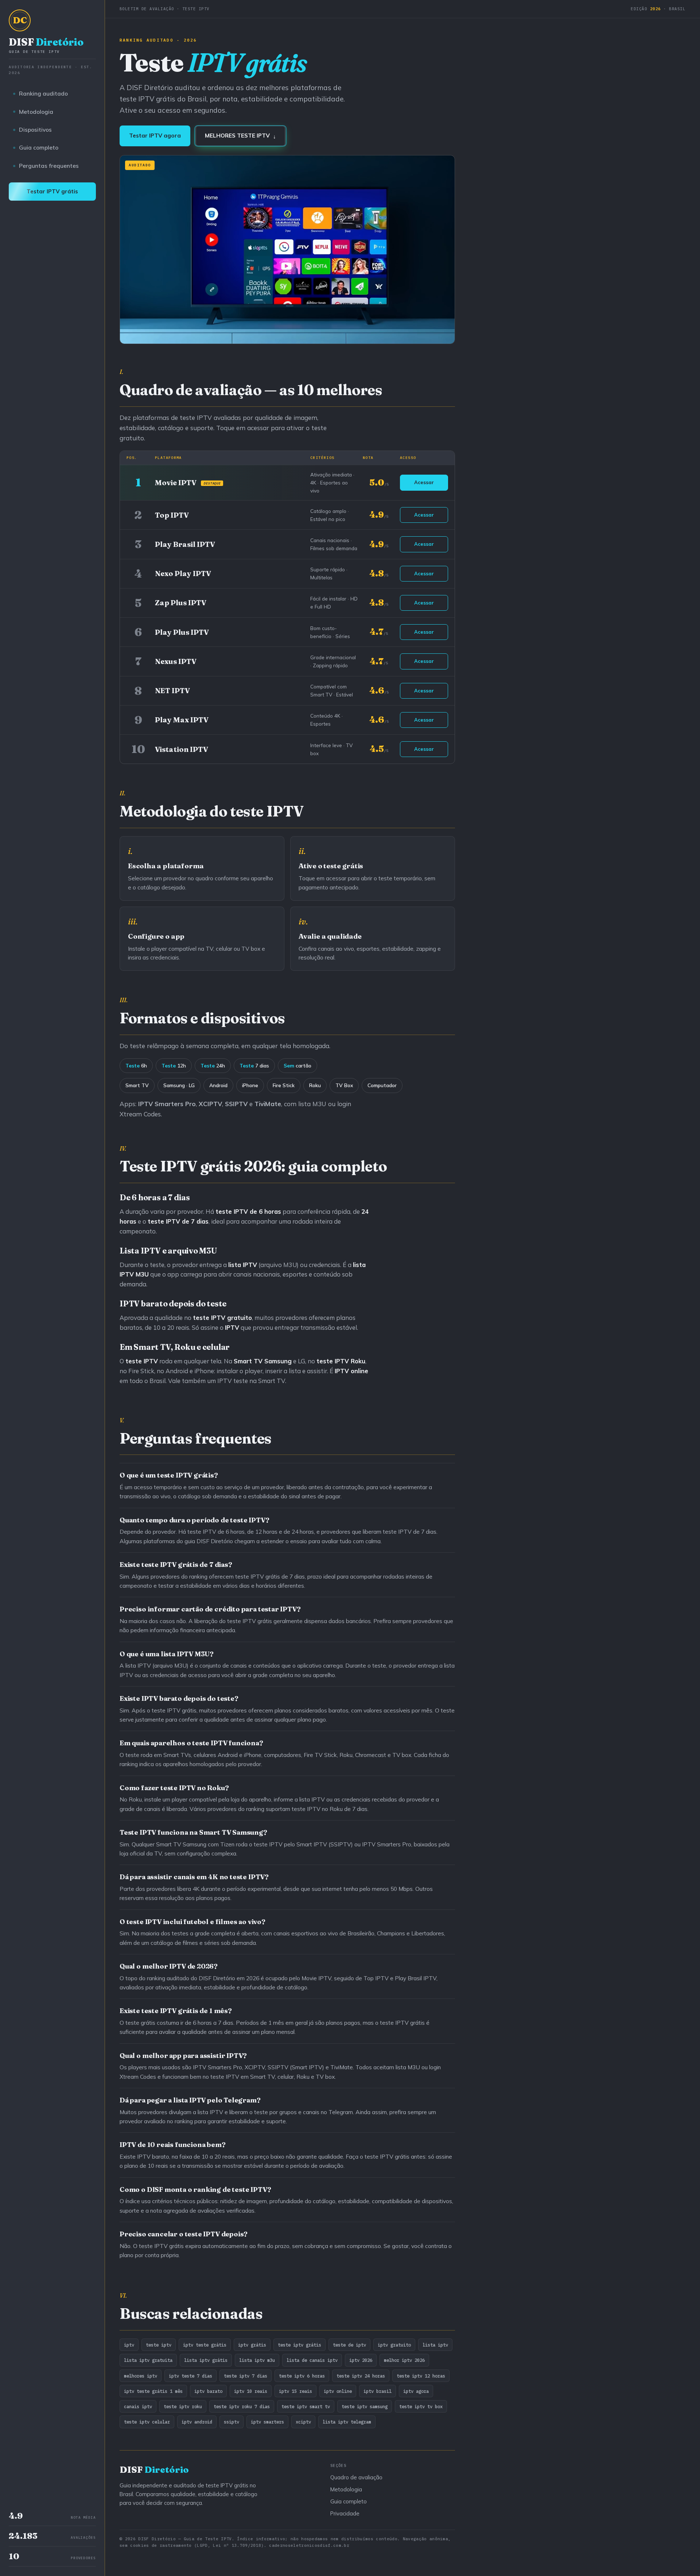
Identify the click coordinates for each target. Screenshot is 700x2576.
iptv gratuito (394, 2345)
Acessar (424, 482)
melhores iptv (141, 2376)
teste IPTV (333, 1361)
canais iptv (138, 2406)
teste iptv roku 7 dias (242, 2406)
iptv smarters (267, 2422)
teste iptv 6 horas (302, 2376)
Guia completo (39, 147)
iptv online (338, 2391)
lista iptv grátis (206, 2360)
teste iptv (159, 2345)
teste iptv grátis (300, 2345)
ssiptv (232, 2422)
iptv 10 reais (251, 2391)
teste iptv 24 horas (361, 2376)
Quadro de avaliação (356, 2477)
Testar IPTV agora (155, 136)
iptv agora (416, 2391)
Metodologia (36, 112)
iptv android (197, 2422)
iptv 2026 (361, 2360)
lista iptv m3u (257, 2360)
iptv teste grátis (205, 2345)
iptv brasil (378, 2391)
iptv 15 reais (295, 2391)
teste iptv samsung (365, 2406)
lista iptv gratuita (148, 2360)
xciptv (303, 2422)
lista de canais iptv (312, 2360)
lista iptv (435, 2345)
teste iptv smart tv (306, 2406)
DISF (46, 45)
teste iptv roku (183, 2406)
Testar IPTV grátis (52, 191)
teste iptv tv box (421, 2406)
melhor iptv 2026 (404, 2360)
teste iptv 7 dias (246, 2376)
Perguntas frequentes (49, 166)
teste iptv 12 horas (421, 2376)
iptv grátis (252, 2345)
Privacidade (345, 2513)
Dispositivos (35, 130)
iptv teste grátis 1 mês (153, 2391)
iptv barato (208, 2391)
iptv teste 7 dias (190, 2376)
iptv (129, 2345)
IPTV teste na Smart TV (251, 1381)
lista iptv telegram (347, 2422)
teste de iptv (349, 2345)
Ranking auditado (43, 93)
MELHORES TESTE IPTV (240, 136)
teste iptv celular (147, 2422)
